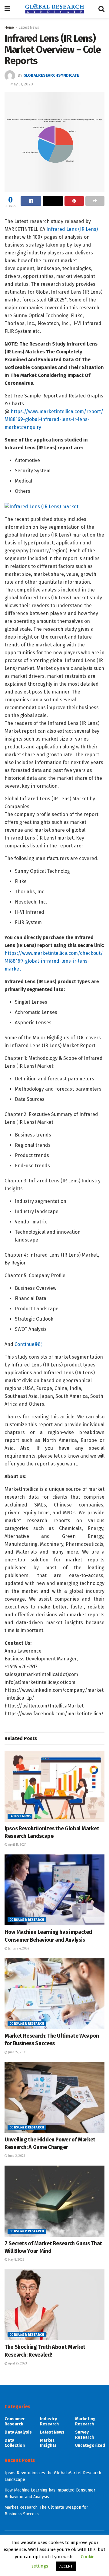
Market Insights (48, 2443)
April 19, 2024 (17, 1845)
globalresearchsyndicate (51, 75)
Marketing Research (85, 2421)
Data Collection (15, 2443)
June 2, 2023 (16, 2156)
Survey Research (84, 2435)
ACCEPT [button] (66, 2566)
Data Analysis (18, 2432)
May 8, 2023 (16, 2260)
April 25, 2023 (17, 2364)
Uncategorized (90, 2445)
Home (9, 27)
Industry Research (49, 2421)
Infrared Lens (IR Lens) (72, 229)
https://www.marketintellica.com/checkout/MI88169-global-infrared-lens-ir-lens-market (54, 961)
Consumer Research (27, 1920)
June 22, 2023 (17, 2052)
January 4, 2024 (18, 1949)
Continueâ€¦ (28, 1344)
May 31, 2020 (22, 84)
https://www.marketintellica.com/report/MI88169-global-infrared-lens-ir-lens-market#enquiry (54, 419)
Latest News (29, 27)
